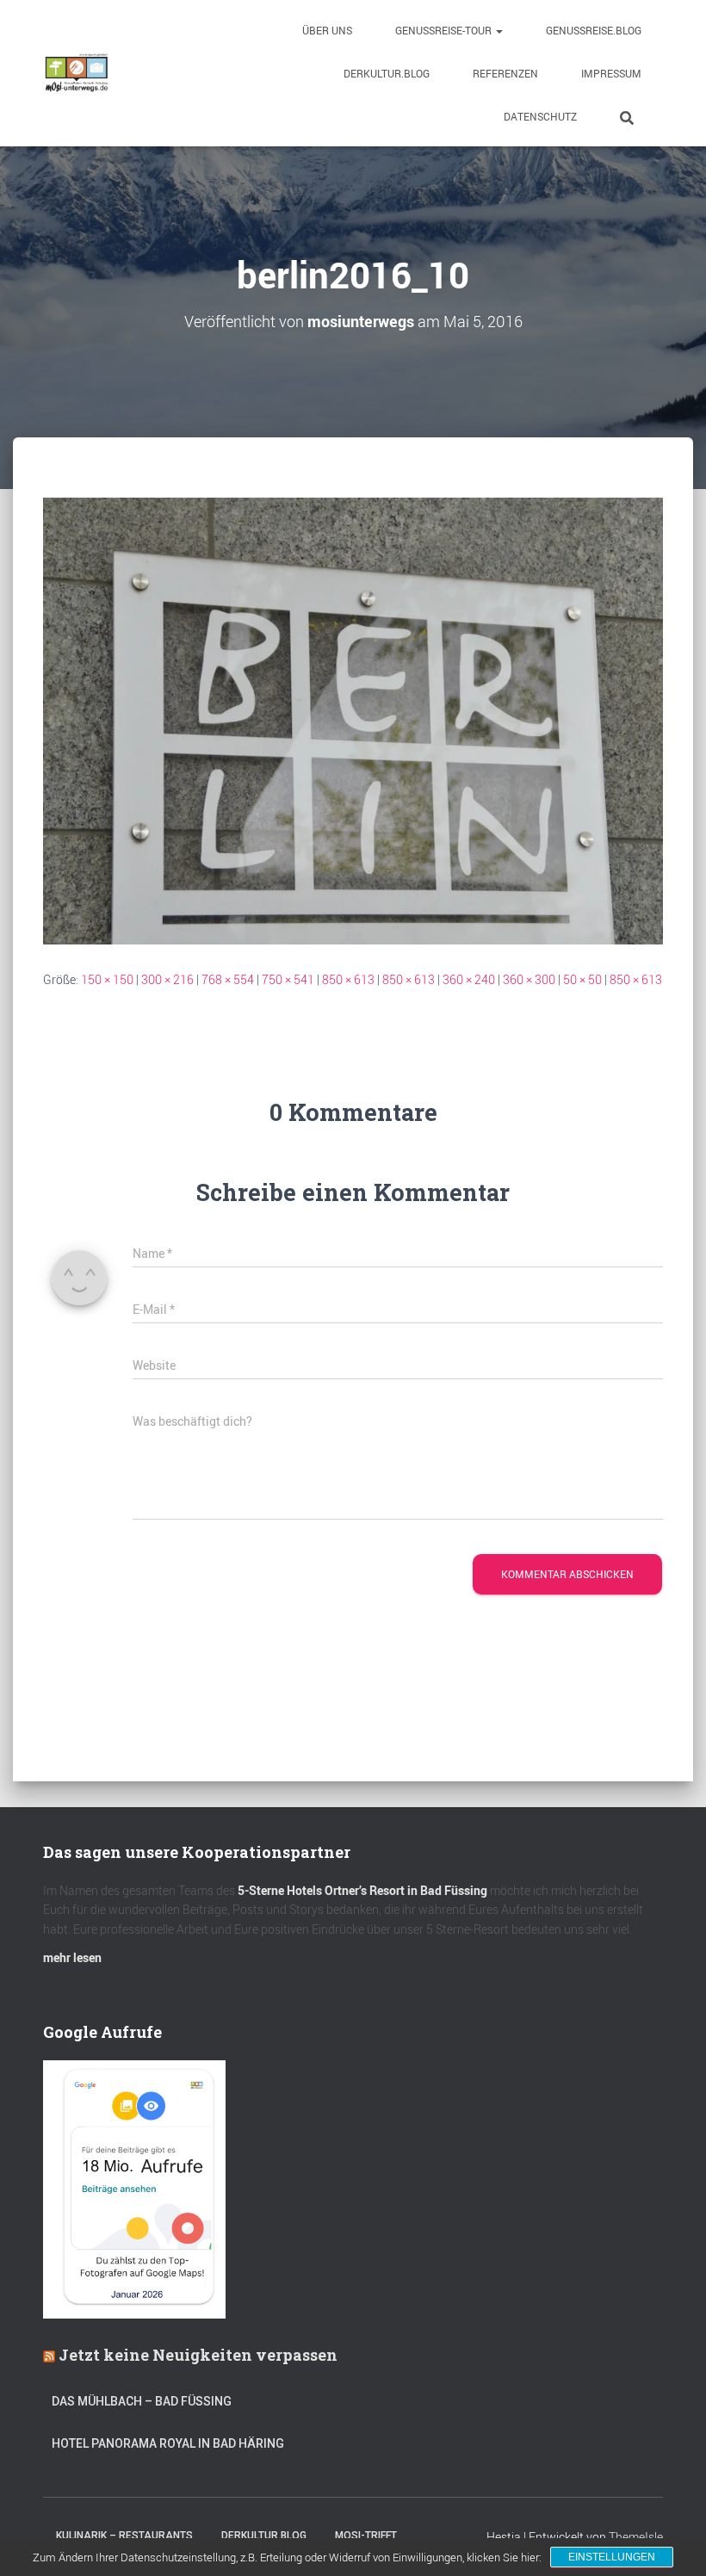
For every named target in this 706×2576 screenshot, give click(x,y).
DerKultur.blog (387, 73)
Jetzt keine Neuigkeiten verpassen (198, 2355)
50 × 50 (582, 979)
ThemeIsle (636, 2537)
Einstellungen (612, 2557)
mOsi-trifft (366, 2536)
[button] (499, 30)
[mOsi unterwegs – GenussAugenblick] (77, 73)
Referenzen (505, 73)
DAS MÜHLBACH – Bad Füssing (142, 2401)
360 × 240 (469, 979)
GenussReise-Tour (445, 30)
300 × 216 (167, 979)
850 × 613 (348, 979)
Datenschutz (540, 116)
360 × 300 (529, 979)
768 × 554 (228, 979)
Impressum (611, 73)
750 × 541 (288, 979)
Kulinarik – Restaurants (124, 2536)
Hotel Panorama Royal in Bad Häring (168, 2443)
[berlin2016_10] (353, 719)
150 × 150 (107, 979)
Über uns (327, 30)
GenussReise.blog (594, 30)
